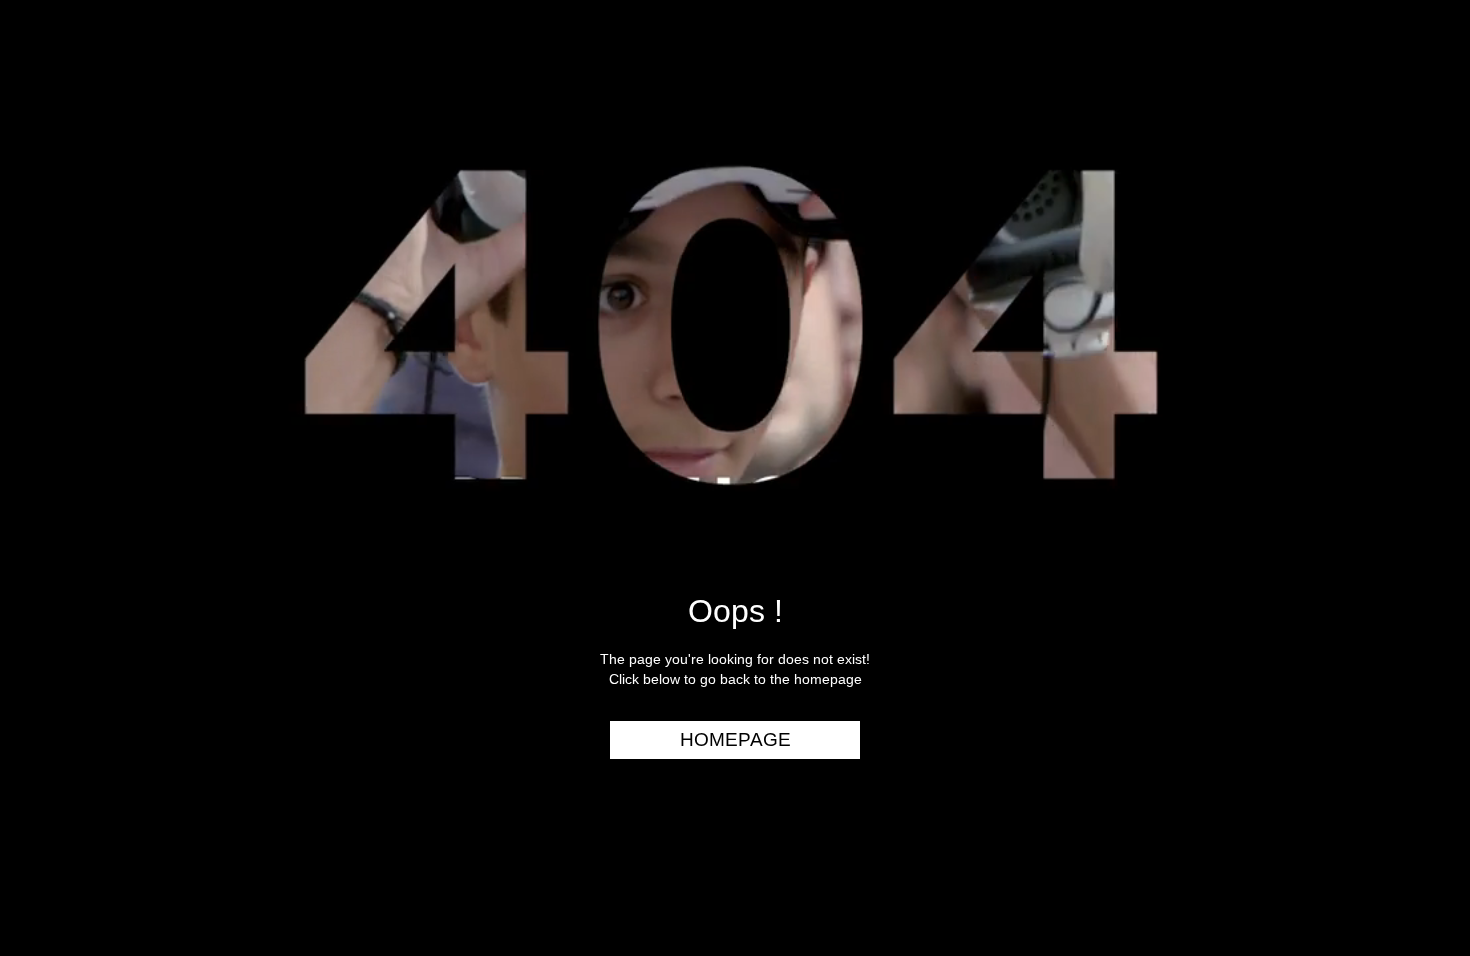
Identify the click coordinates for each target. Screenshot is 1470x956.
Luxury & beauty (1368, 99)
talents (1406, 253)
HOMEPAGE (735, 739)
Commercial (1387, 137)
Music (1416, 176)
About (1413, 329)
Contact (1403, 368)
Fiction (1409, 214)
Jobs (1420, 291)
